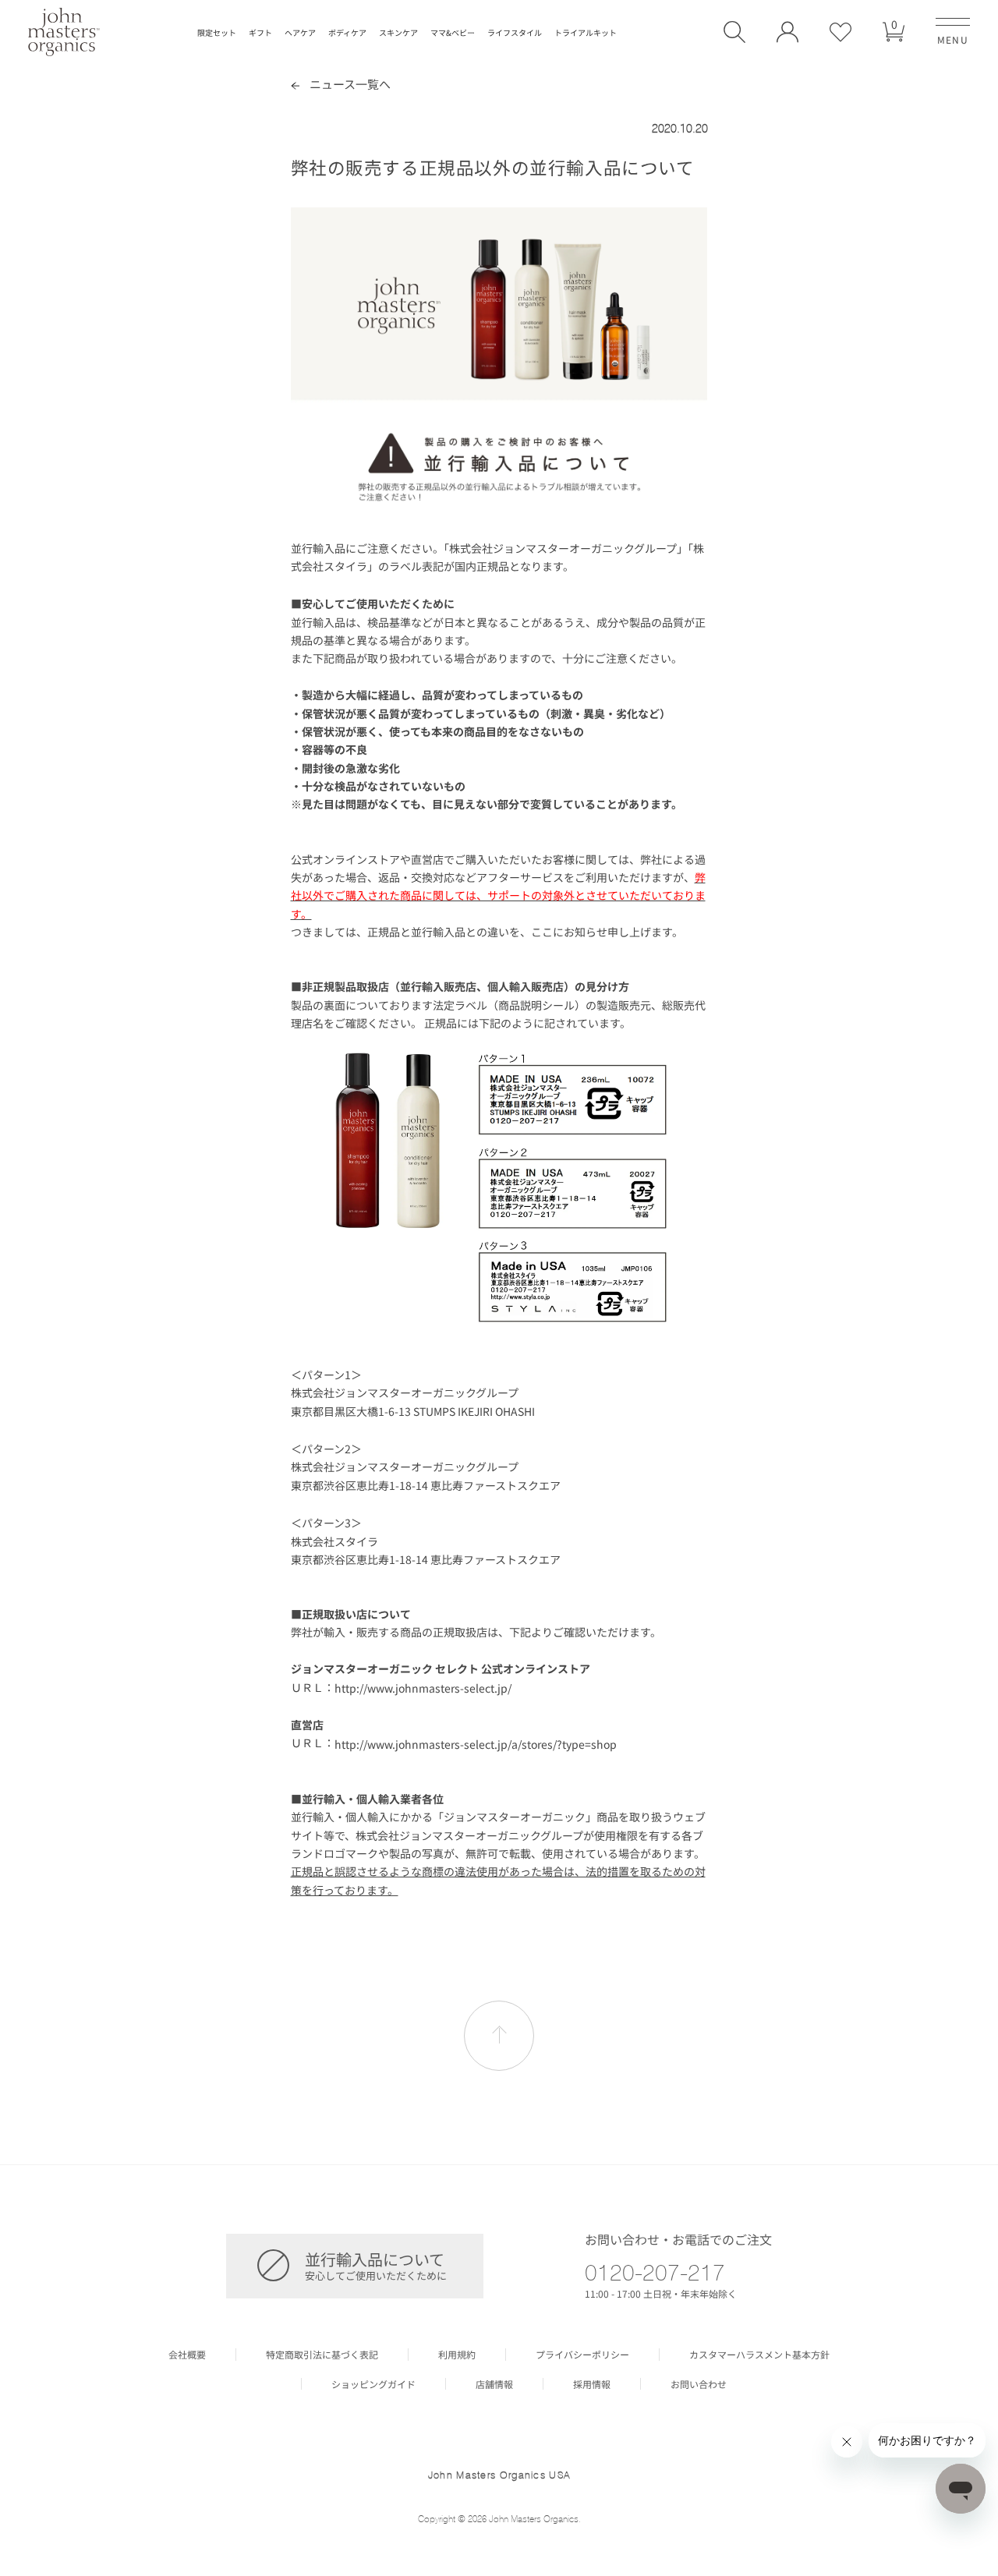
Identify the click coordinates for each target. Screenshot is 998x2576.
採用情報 (592, 2384)
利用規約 (457, 2355)
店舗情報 (494, 2384)
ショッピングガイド (373, 2384)
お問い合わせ (699, 2384)
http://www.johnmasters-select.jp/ (423, 1688)
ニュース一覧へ (349, 84)
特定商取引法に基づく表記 (322, 2355)
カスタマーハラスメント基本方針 (759, 2355)
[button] (734, 32)
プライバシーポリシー (582, 2355)
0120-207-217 (655, 2272)
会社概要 (187, 2355)
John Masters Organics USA (499, 2475)
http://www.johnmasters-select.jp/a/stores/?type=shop (476, 1744)
